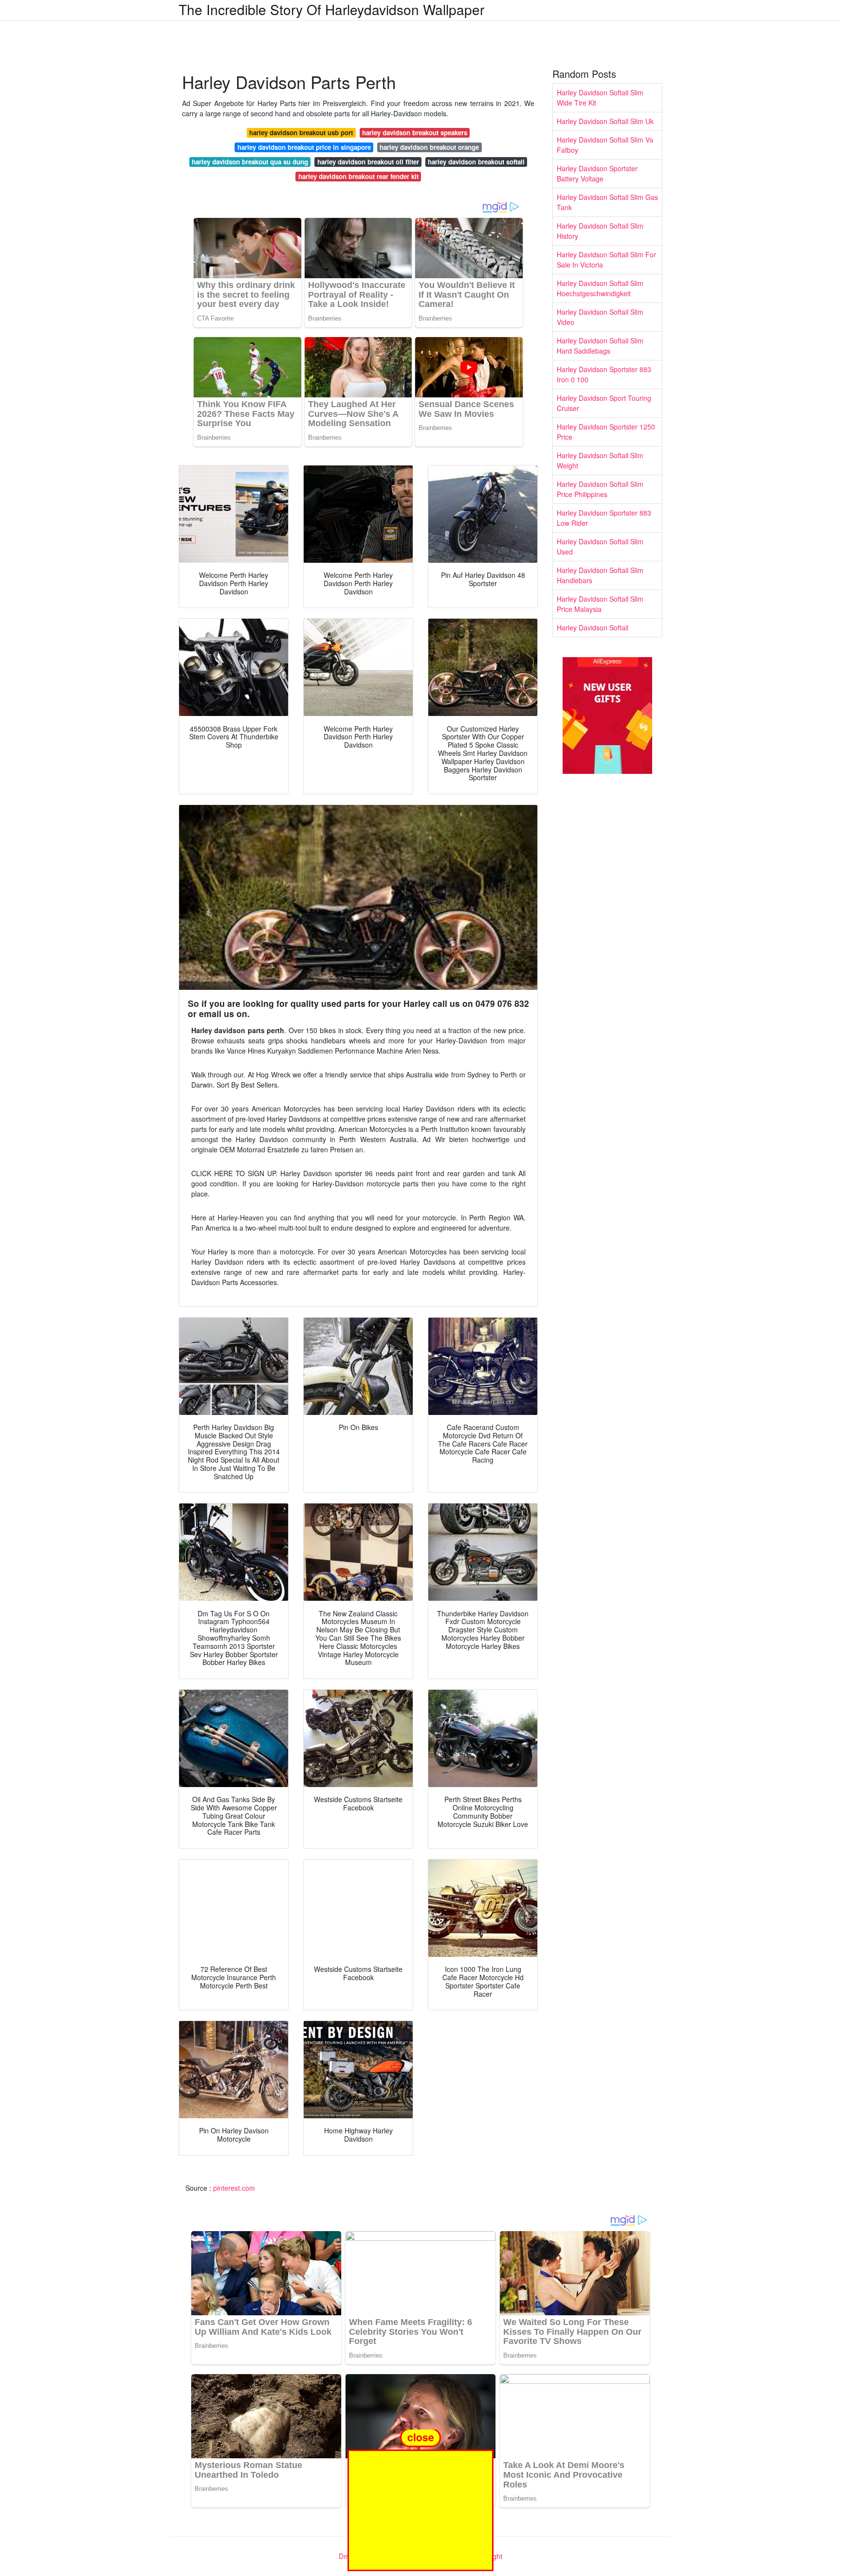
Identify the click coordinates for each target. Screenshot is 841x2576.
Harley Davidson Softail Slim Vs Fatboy (605, 145)
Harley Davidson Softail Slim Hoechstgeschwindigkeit (600, 288)
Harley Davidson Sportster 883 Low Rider (604, 518)
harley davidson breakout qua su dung (250, 162)
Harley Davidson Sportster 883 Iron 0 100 (604, 374)
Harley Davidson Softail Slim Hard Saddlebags (600, 346)
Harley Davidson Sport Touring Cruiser (604, 403)
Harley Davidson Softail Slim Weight (600, 460)
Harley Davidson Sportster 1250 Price (606, 432)
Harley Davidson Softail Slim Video (600, 317)
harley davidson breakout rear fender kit (358, 176)
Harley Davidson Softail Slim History (600, 231)
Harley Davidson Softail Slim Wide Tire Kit (600, 98)
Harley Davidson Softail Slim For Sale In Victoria (606, 259)
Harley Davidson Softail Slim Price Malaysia (600, 604)
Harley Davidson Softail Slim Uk (605, 121)
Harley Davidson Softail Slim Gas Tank (607, 202)
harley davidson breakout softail (476, 162)
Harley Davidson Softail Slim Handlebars (600, 575)
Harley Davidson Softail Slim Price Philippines (600, 489)
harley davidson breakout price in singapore (304, 147)
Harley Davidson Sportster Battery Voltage (597, 173)
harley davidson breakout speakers (415, 133)
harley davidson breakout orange (429, 147)
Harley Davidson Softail (593, 627)
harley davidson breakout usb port (301, 133)
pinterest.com (234, 2188)
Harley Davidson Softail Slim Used (600, 546)
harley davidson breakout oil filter (368, 162)
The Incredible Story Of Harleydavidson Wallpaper (331, 9)
